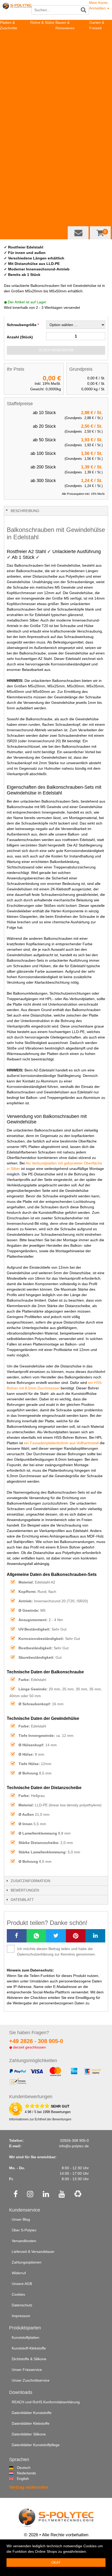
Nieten (61, 132)
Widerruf (19, 2273)
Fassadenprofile (69, 127)
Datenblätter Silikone (29, 2434)
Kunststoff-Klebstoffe (29, 2348)
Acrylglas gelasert (15, 143)
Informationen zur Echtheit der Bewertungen (40, 2119)
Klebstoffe (64, 105)
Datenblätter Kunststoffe (32, 2413)
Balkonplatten (67, 121)
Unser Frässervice (27, 2370)
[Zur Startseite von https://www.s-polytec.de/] (17, 11)
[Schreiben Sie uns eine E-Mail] (78, 233)
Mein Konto (98, 3)
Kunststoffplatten (14, 33)
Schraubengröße (22, 325)
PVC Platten (10, 99)
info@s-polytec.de (74, 2146)
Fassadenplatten (69, 116)
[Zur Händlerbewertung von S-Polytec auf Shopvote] (16, 2109)
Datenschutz (22, 2305)
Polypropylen (41, 66)
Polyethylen (40, 61)
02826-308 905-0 (74, 2140)
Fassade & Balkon (70, 110)
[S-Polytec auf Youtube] (62, 2195)
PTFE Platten (11, 83)
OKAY (56, 2563)
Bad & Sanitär (67, 55)
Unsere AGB (22, 2284)
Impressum (21, 2316)
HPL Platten (10, 50)
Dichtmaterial (66, 143)
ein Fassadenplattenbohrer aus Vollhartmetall (61, 1443)
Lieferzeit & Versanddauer (33, 2252)
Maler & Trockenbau (72, 77)
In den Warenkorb (56, 350)
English (19, 2479)
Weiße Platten (12, 214)
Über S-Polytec (24, 2230)
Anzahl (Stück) (20, 337)
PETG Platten (11, 116)
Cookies (18, 2294)
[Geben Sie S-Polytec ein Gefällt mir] (16, 2195)
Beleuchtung (100, 55)
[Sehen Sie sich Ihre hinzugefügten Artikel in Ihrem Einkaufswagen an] (100, 233)
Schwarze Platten (14, 225)
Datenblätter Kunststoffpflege (36, 2445)
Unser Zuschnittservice (31, 2380)
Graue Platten (11, 220)
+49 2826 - (36, 2041)
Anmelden (99, 8)
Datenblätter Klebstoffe (31, 2423)
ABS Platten (10, 55)
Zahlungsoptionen (27, 2262)
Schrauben (64, 138)
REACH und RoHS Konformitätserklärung (46, 2402)
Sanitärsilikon (66, 61)
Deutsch (19, 2468)
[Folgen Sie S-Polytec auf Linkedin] (46, 2195)
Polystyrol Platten (14, 88)
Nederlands (19, 2473)
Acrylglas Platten (14, 94)
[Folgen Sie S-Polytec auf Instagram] (30, 2195)
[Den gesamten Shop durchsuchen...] (84, 10)
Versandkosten (24, 2241)
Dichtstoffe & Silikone (29, 2359)
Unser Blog (21, 2219)
